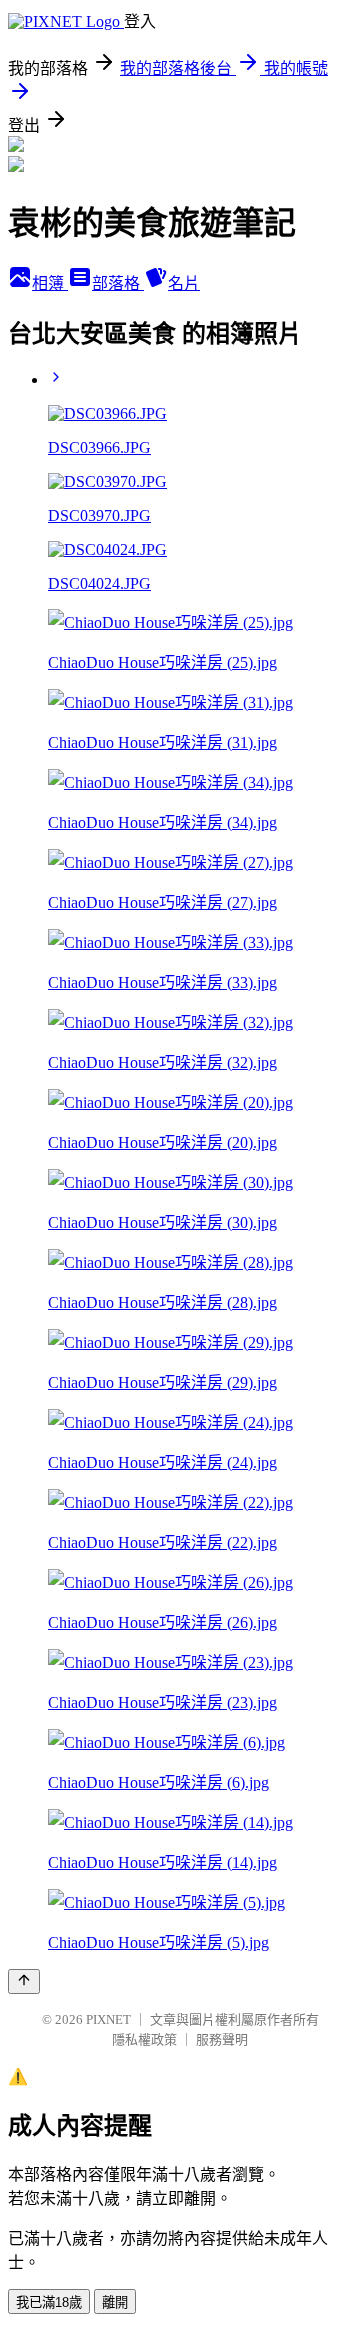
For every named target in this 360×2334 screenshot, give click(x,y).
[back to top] (24, 1981)
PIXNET (108, 2019)
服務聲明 (222, 2039)
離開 (115, 2302)
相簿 (50, 283)
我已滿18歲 (49, 2302)
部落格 (118, 283)
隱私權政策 (144, 2039)
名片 (184, 283)
